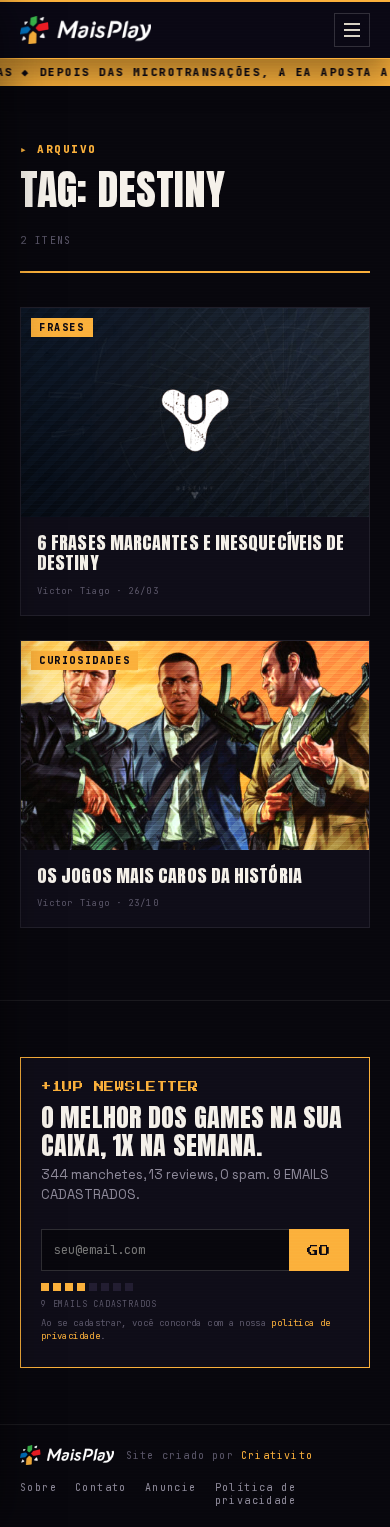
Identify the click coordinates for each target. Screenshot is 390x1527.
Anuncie (171, 1487)
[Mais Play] (173, 30)
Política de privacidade (255, 1494)
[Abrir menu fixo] (352, 30)
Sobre (38, 1487)
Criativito (277, 1455)
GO (318, 1250)
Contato (101, 1487)
